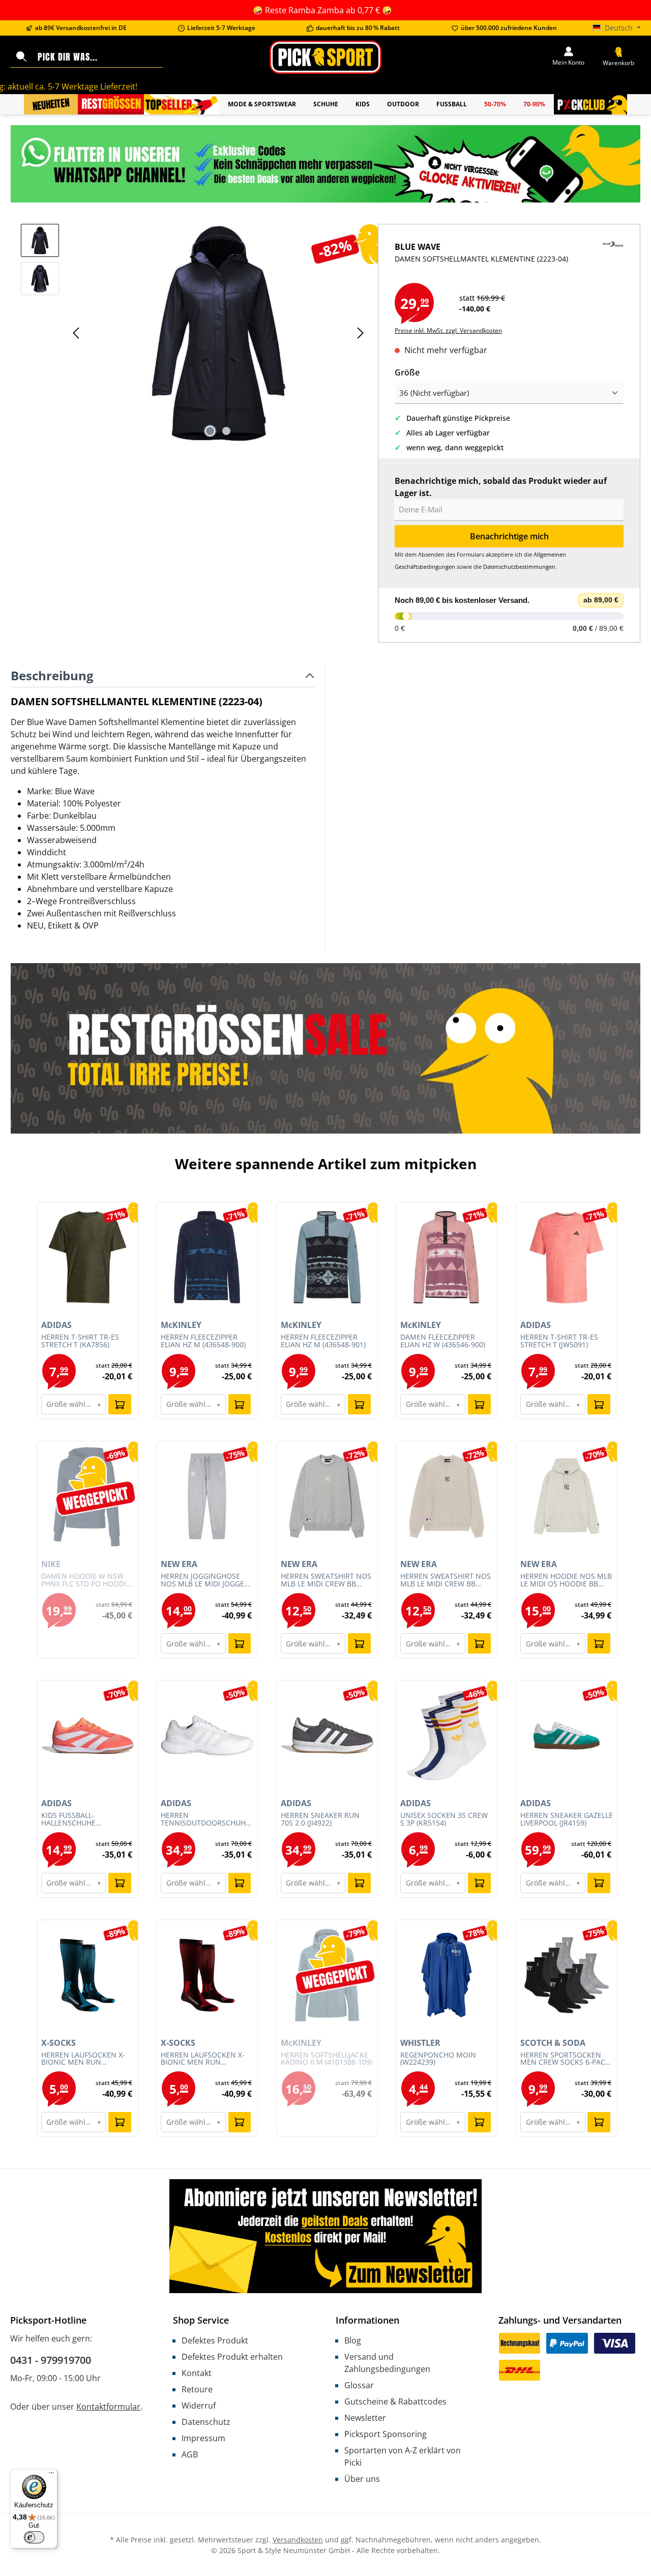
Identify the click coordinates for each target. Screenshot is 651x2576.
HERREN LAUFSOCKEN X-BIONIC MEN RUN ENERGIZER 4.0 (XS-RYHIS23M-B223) (83, 2059)
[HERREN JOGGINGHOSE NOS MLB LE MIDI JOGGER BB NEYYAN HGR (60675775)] (207, 1496)
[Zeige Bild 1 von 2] (210, 431)
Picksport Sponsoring (386, 2434)
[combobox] (98, 57)
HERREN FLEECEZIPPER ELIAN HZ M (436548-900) (203, 1341)
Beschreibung (52, 675)
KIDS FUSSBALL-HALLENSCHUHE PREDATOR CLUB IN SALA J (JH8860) (86, 1819)
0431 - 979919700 (51, 2360)
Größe (407, 372)
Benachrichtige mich (509, 536)
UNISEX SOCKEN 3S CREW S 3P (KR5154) (444, 1819)
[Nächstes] (360, 333)
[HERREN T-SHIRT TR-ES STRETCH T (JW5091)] (567, 1257)
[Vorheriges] (77, 333)
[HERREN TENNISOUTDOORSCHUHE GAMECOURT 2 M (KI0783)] (207, 1735)
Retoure (197, 2389)
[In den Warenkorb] (120, 1404)
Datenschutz (206, 2422)
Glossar (359, 2385)
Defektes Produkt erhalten (232, 2357)
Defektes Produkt (215, 2340)
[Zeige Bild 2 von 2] (226, 431)
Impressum (203, 2438)
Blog (353, 2340)
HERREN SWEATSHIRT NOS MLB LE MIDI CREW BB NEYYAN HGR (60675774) (326, 1580)
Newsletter (365, 2418)
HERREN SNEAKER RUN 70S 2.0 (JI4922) (320, 1819)
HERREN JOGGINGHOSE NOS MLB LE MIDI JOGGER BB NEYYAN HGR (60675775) (205, 1580)
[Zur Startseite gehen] (325, 57)
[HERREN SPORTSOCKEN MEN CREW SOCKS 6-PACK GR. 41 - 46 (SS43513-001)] (567, 1975)
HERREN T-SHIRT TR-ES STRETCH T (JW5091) (559, 1341)
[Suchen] (21, 57)
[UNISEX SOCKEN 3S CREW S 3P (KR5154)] (447, 1735)
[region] (194, 333)
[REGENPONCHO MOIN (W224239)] (447, 1975)
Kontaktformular (108, 2407)
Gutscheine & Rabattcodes (395, 2401)
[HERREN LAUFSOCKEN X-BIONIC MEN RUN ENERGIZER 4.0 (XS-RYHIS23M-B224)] (207, 1975)
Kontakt (197, 2373)
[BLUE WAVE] (613, 262)
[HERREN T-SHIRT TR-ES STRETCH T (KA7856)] (87, 1257)
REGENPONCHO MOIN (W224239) (438, 2059)
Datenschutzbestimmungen (519, 567)
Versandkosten (298, 2540)
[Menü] (51, 2475)
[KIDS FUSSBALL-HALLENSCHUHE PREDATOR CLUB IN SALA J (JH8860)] (87, 1735)
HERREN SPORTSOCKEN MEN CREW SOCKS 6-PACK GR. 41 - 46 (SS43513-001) (565, 2059)
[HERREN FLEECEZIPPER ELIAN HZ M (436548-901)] (327, 1257)
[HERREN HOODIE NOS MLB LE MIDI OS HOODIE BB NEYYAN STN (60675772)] (567, 1496)
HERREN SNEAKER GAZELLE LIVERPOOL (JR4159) (567, 1819)
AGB (190, 2454)
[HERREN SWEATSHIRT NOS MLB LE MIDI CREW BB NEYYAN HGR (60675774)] (327, 1496)
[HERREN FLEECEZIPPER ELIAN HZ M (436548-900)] (207, 1257)
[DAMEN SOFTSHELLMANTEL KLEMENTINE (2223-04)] (218, 333)
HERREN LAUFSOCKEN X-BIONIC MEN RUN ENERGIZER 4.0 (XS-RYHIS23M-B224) (203, 2059)
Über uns (362, 2479)
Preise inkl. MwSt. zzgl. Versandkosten (448, 330)
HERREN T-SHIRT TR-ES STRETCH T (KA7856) (80, 1341)
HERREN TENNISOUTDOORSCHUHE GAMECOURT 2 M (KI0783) (205, 1819)
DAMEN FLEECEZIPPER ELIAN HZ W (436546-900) (443, 1341)
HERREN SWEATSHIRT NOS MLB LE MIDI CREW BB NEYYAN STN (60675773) (446, 1580)
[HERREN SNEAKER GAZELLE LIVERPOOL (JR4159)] (567, 1735)
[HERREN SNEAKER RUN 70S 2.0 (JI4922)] (327, 1735)
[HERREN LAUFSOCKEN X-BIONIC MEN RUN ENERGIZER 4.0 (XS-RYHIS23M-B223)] (87, 1975)
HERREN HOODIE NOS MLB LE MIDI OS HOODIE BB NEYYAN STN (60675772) (566, 1580)
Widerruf (199, 2406)
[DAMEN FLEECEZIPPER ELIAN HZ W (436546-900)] (447, 1257)
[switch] (34, 2537)
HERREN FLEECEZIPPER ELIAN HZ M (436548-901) (323, 1341)
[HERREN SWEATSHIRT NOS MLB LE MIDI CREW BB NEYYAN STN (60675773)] (447, 1496)
